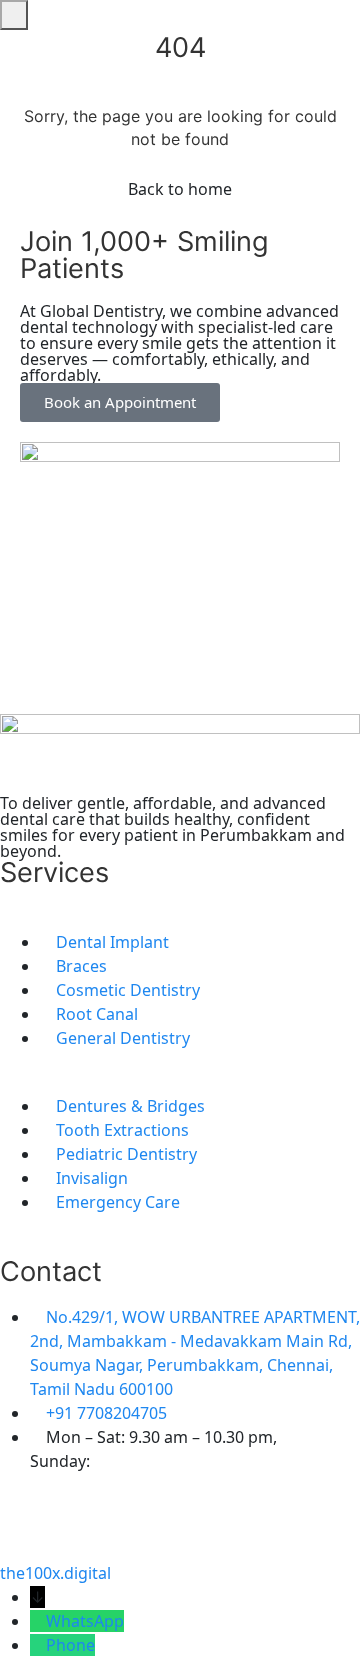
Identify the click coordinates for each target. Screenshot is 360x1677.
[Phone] (38, 1645)
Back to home (180, 189)
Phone (70, 1645)
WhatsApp (85, 1621)
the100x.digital (55, 1573)
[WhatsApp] (38, 1621)
